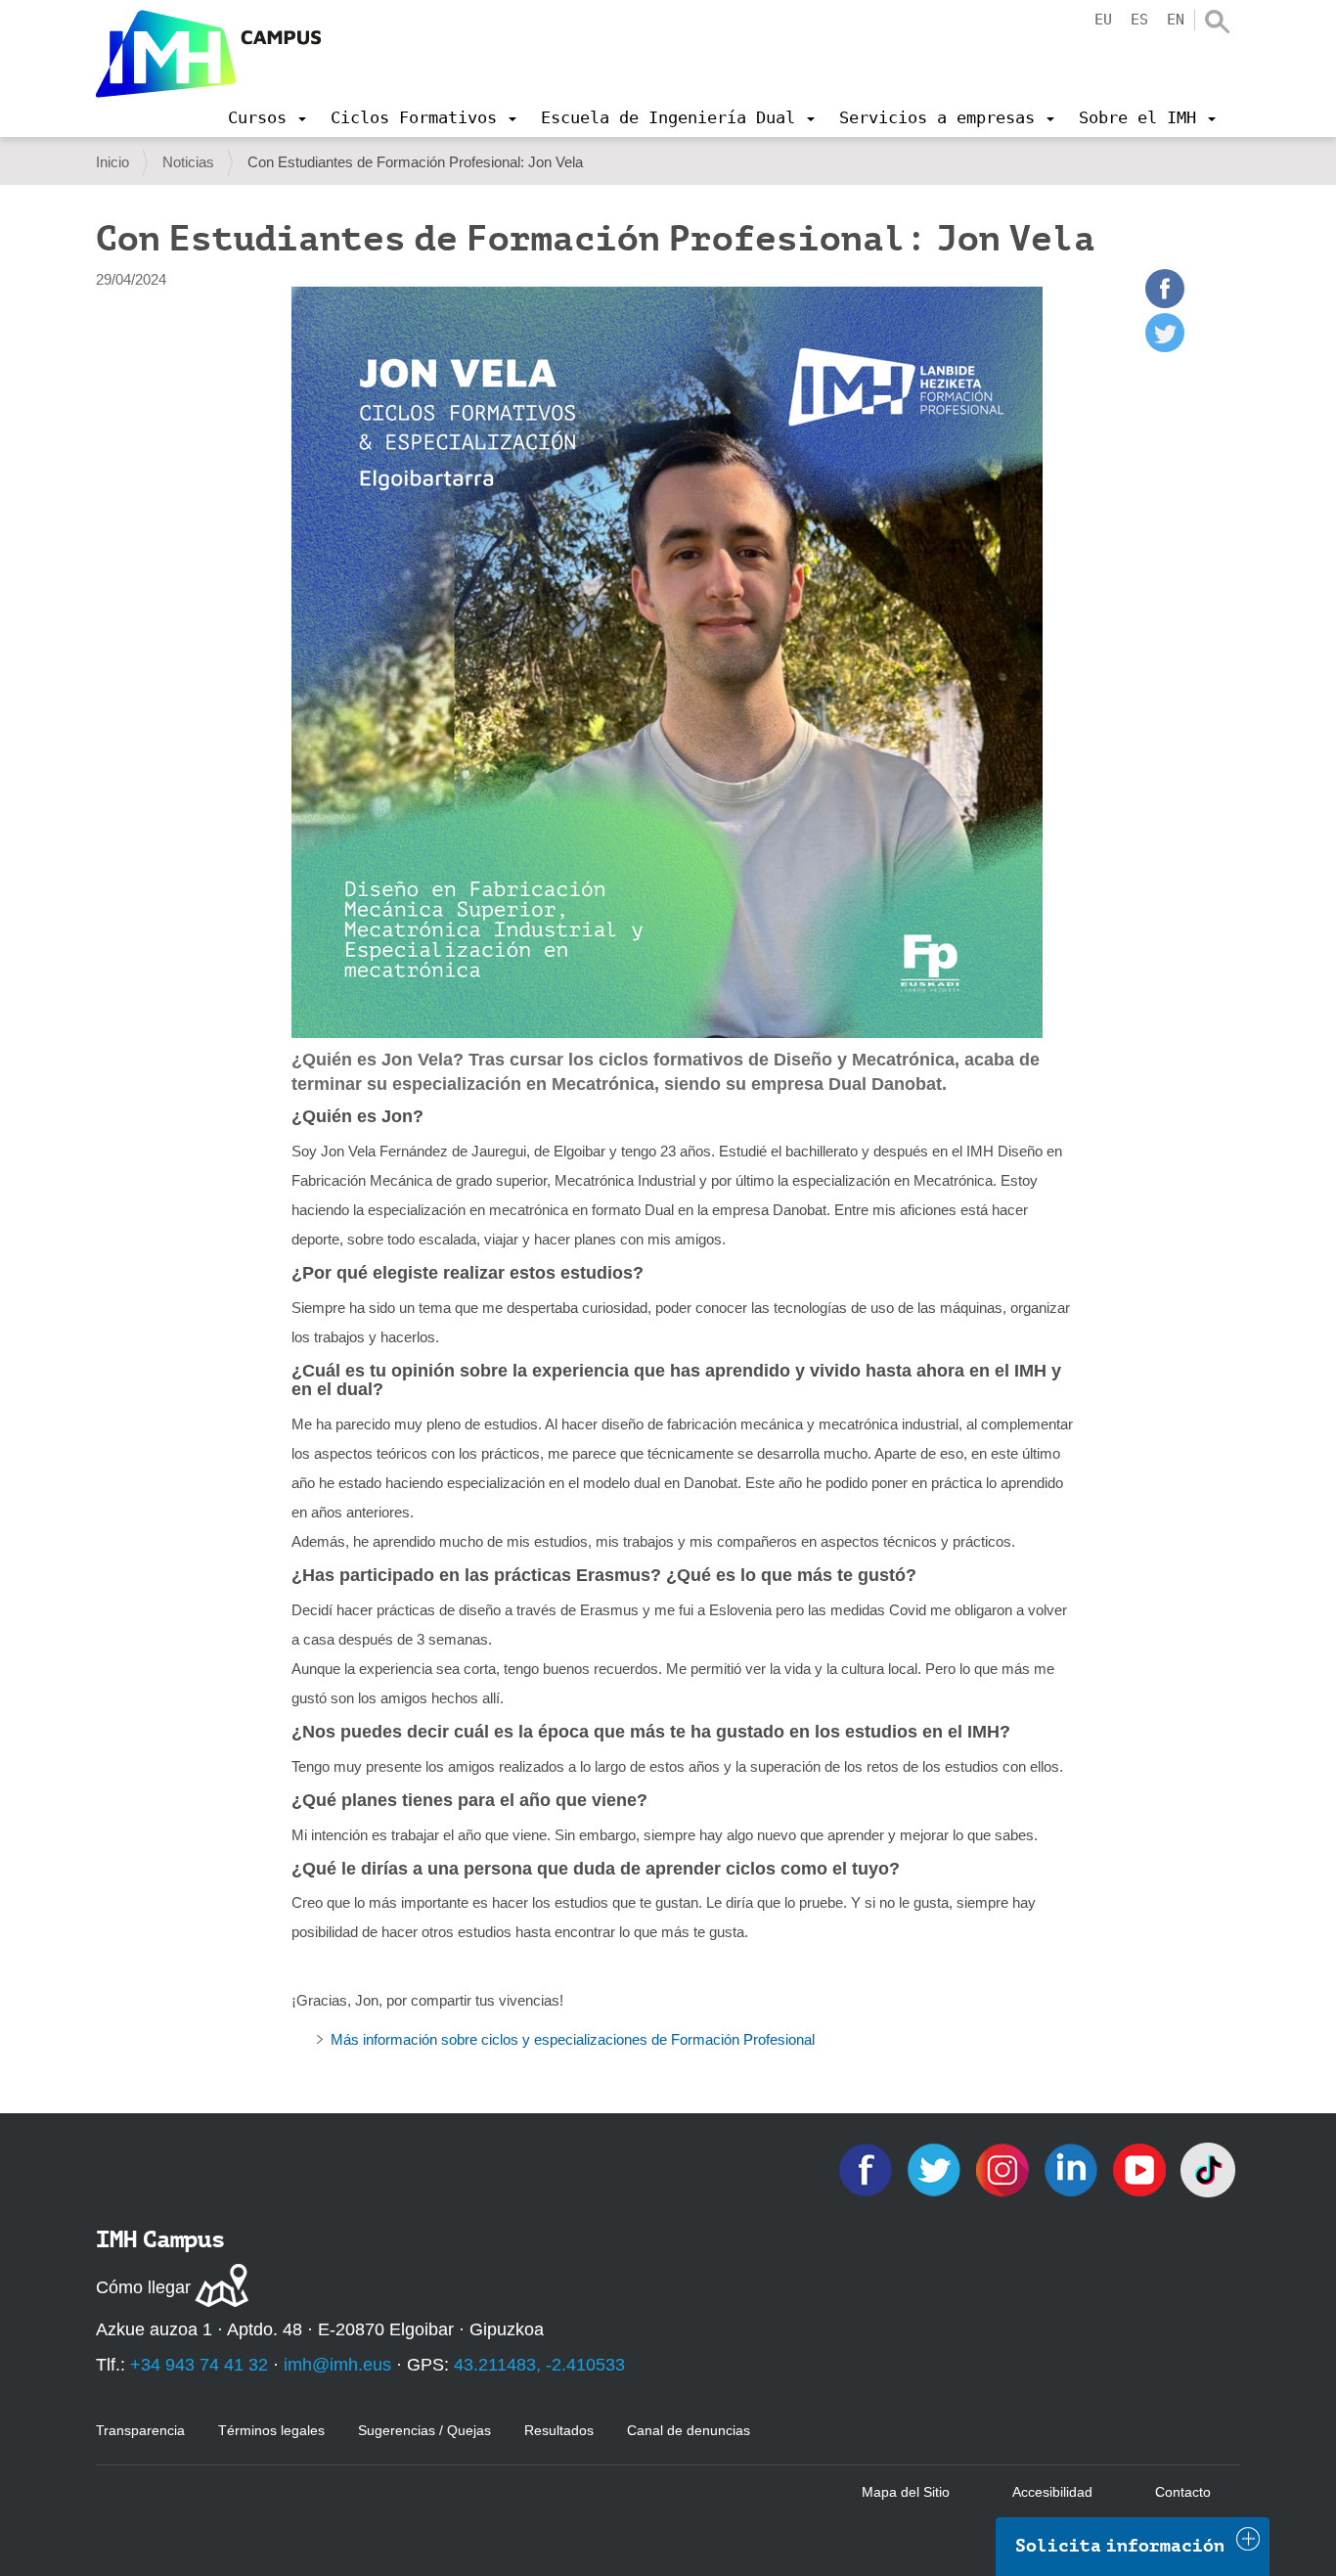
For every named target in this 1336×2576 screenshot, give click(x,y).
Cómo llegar (143, 2287)
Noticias (188, 162)
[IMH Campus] (208, 54)
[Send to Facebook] (1165, 303)
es (1139, 20)
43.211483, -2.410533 (539, 2365)
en (1176, 20)
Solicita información (1120, 2546)
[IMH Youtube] (1141, 2169)
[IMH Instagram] (1004, 2169)
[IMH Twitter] (936, 2169)
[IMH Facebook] (868, 2169)
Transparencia (140, 2430)
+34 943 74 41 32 (199, 2365)
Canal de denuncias (689, 2430)
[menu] (267, 117)
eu (1103, 20)
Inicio (112, 162)
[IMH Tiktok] (1208, 2169)
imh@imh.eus (337, 2365)
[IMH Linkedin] (1073, 2169)
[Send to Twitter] (1165, 347)
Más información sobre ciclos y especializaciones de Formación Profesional (573, 2039)
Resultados (559, 2430)
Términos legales (271, 2430)
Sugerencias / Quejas (424, 2430)
